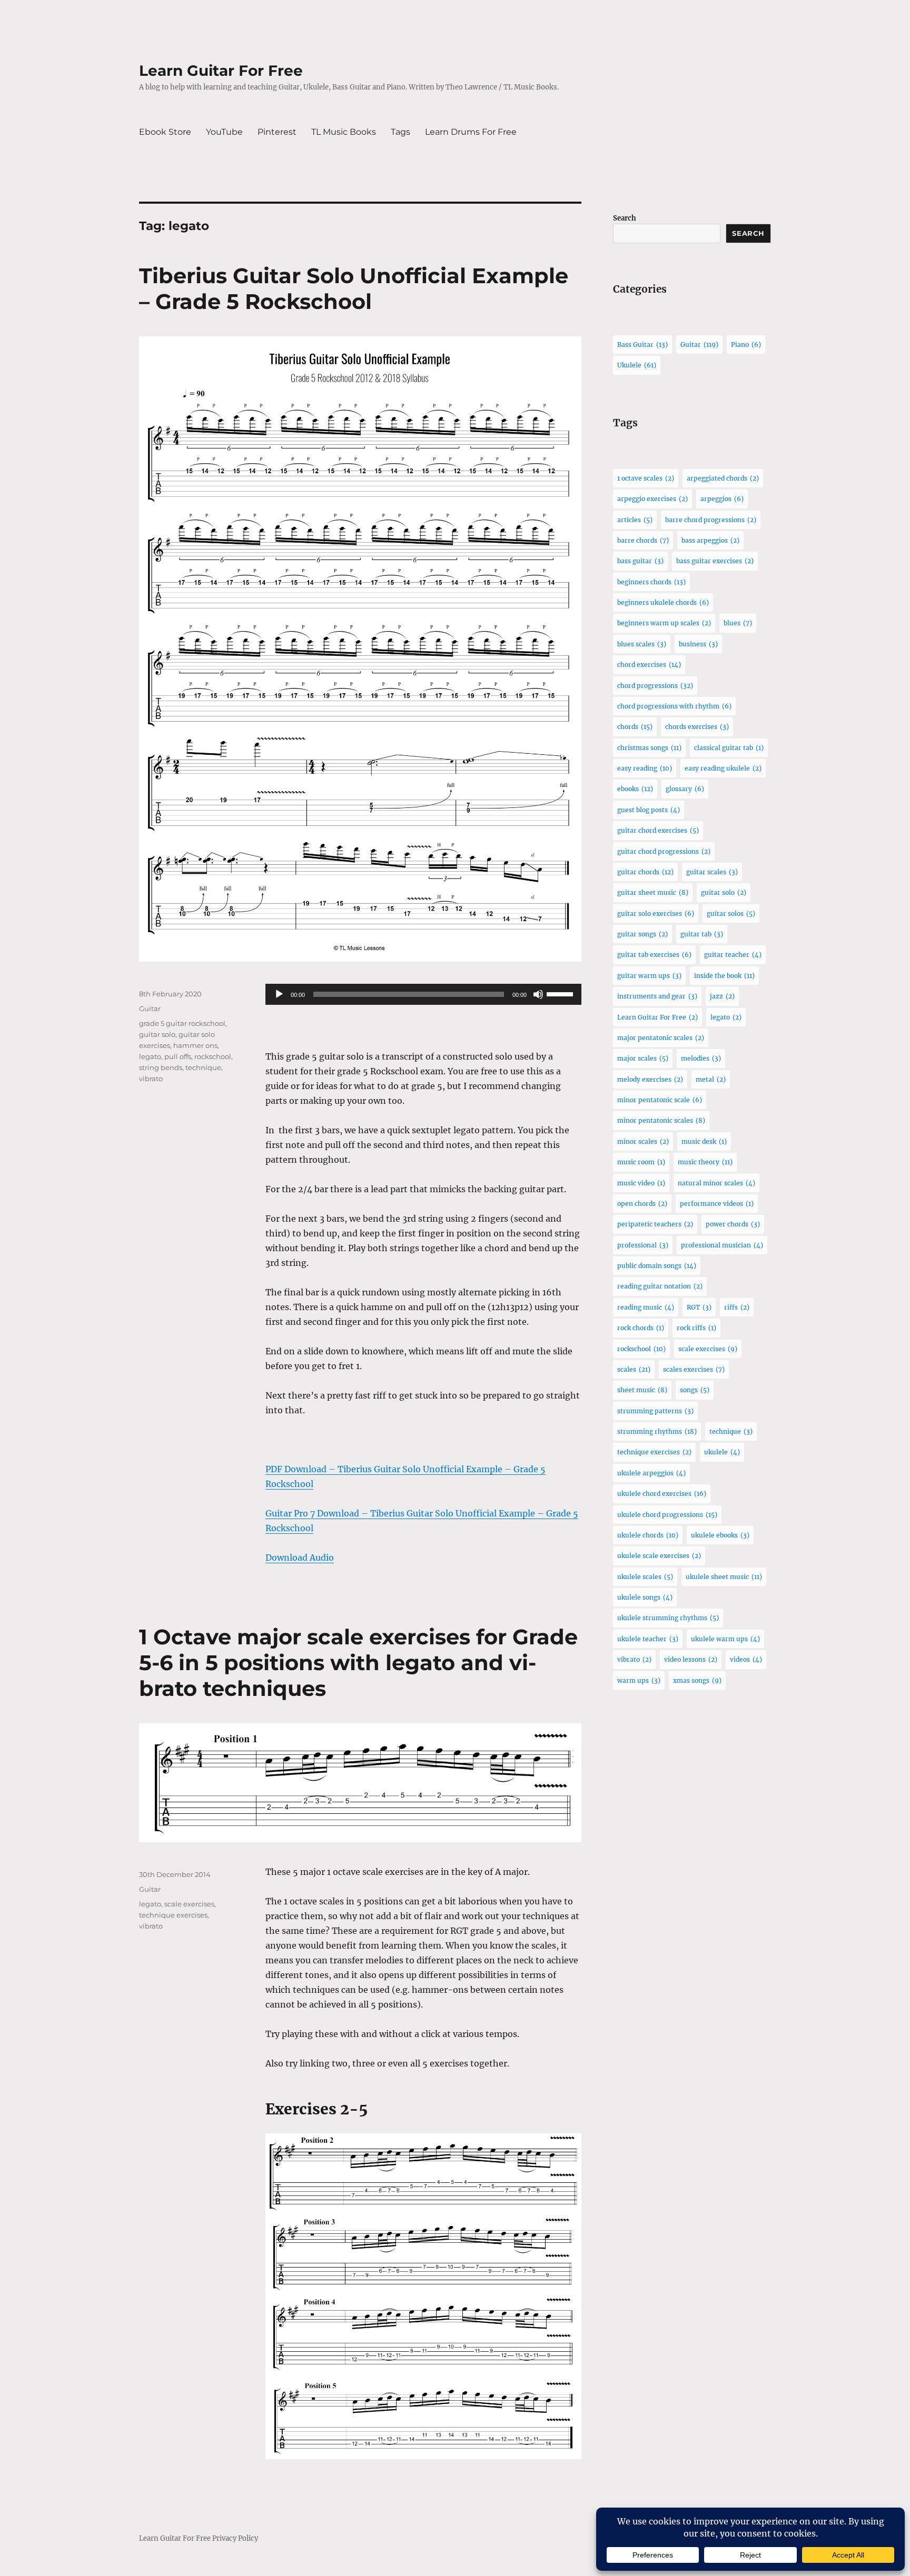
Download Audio (300, 1557)
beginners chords (651, 582)
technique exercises (173, 1915)
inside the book (724, 976)
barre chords (643, 540)
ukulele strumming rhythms (668, 1618)
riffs (737, 1307)
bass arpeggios (710, 540)
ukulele (722, 1452)
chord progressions (655, 686)
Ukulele (637, 365)
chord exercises (649, 665)
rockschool (213, 1056)
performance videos (717, 1204)
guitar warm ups (649, 976)
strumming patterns (655, 1411)
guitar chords (645, 872)
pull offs (178, 1056)
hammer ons (195, 1045)
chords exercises (697, 727)
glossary (685, 789)
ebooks (635, 789)
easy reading (645, 768)
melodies (701, 1058)
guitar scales (712, 872)
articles (635, 520)
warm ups (639, 1680)
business (698, 644)
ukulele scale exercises (659, 1556)
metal (711, 1079)
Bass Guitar (642, 345)
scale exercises (189, 1904)
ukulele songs (645, 1597)
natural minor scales (716, 1183)
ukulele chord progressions (667, 1515)
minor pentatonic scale (660, 1100)
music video (641, 1183)
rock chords (641, 1328)
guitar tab (702, 934)
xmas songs (697, 1680)
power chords (733, 1224)
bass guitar (640, 561)
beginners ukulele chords (663, 602)
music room (641, 1162)
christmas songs (649, 748)
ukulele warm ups (725, 1639)
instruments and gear (657, 996)
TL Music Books (344, 132)
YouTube (224, 132)
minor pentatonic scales (661, 1120)
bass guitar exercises (715, 561)
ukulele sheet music (724, 1577)
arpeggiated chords (723, 478)
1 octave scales (646, 478)
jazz (722, 996)
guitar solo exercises (656, 913)
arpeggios (722, 499)
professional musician (722, 1245)
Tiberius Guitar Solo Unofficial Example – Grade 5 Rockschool (354, 288)
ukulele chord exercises (662, 1494)
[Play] (279, 994)
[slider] (561, 993)
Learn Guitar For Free (221, 71)
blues (738, 623)
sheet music (642, 1390)
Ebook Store (165, 132)
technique (203, 1067)
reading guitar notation (660, 1286)
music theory (705, 1162)
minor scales (643, 1141)
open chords (642, 1204)
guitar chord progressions (664, 851)
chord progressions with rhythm (674, 706)
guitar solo (157, 1034)
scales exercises (694, 1369)
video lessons (691, 1659)
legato (150, 1056)
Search (625, 218)
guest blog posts (649, 810)
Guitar (150, 1009)
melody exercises (650, 1079)
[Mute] (538, 994)
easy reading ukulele (723, 768)
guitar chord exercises (658, 830)
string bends (161, 1067)
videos (746, 1659)
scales (634, 1369)
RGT (699, 1307)
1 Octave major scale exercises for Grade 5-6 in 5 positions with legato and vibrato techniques (358, 1663)
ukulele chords (648, 1535)
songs (695, 1390)
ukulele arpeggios (651, 1473)
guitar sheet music (653, 892)
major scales (643, 1058)
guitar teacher (733, 955)
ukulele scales (645, 1577)
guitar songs (642, 934)
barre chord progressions (711, 520)
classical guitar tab (729, 748)
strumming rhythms (657, 1431)
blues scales (642, 644)
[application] (423, 994)
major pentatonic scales (661, 1038)
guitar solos (731, 913)
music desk (704, 1141)
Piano (746, 345)
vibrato (151, 1079)
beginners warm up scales (664, 623)
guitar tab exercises (654, 955)
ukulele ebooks (720, 1535)
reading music (646, 1307)
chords (635, 727)
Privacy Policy (235, 2538)
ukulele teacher (648, 1639)
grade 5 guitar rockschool (182, 1023)
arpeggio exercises (652, 499)
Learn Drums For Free (471, 132)
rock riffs (696, 1328)
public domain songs (657, 1266)
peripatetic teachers (655, 1224)
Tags (400, 132)
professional (643, 1245)
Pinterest (277, 132)
